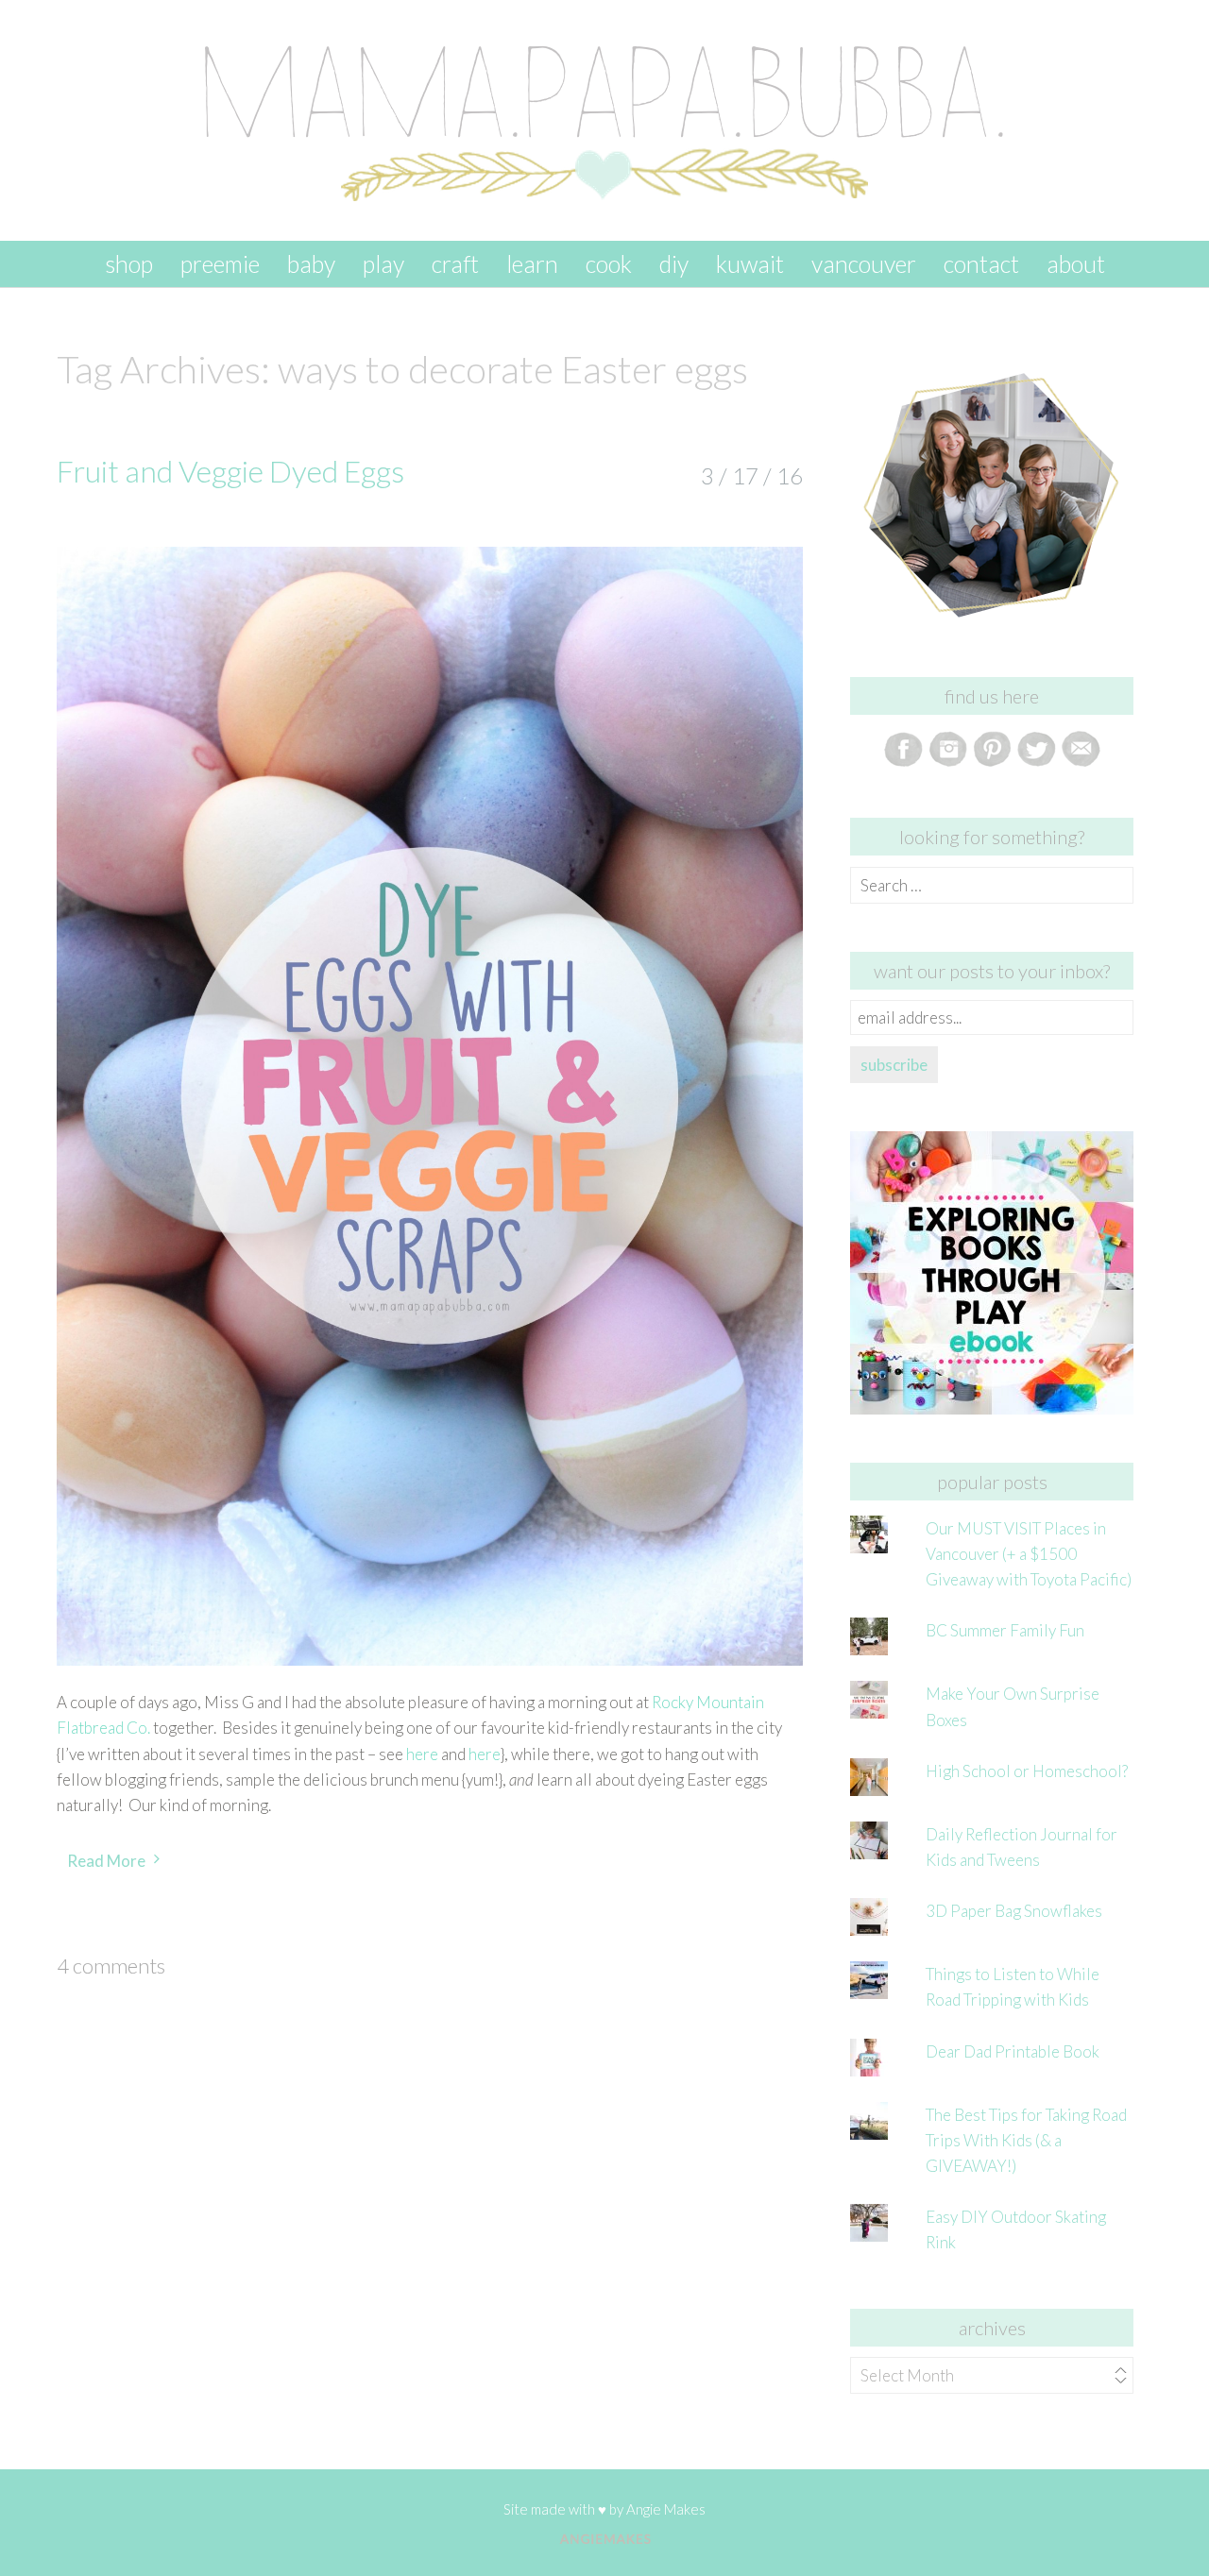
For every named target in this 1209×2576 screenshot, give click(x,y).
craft (455, 263)
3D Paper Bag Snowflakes (1014, 1911)
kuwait (750, 263)
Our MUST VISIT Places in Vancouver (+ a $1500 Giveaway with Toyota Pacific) (1029, 1554)
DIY (674, 263)
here (422, 1754)
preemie (220, 263)
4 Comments (111, 1966)
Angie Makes (666, 2509)
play (383, 263)
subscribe (894, 1065)
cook (609, 263)
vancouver (864, 263)
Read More (106, 1861)
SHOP (129, 263)
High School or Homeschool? (1027, 1771)
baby (311, 263)
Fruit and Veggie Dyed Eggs (230, 471)
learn (532, 263)
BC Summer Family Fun (1005, 1630)
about (1076, 263)
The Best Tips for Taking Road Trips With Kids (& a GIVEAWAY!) (1026, 2140)
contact (981, 263)
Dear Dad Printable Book (1013, 2051)
